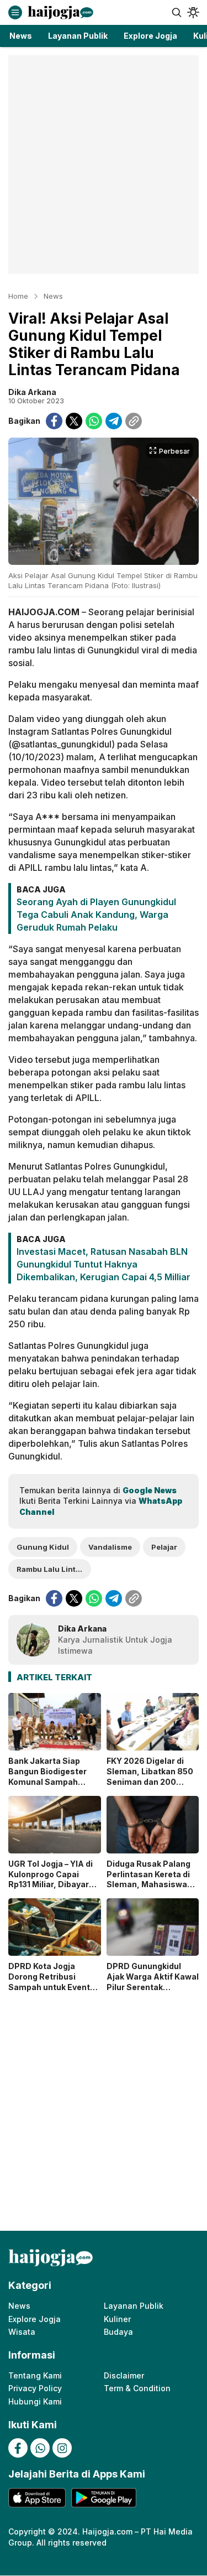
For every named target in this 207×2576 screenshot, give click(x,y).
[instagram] (62, 2448)
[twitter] (74, 421)
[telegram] (114, 421)
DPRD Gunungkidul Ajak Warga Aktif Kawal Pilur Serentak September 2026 (153, 1982)
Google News (150, 1490)
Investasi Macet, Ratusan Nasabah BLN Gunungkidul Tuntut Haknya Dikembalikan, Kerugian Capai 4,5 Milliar (104, 1264)
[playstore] (104, 2498)
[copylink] (134, 421)
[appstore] (37, 2498)
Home (18, 296)
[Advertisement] (104, 165)
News (53, 296)
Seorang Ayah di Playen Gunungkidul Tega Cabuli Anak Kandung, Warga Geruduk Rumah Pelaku (96, 915)
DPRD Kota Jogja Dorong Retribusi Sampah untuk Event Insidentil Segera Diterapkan (49, 1987)
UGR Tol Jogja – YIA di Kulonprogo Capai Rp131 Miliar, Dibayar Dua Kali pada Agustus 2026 (53, 1885)
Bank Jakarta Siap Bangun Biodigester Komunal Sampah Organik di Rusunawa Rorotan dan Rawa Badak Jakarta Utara (50, 1787)
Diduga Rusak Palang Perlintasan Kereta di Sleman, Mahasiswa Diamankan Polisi (148, 1879)
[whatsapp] (94, 421)
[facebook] (54, 421)
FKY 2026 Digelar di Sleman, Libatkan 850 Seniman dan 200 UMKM (150, 1777)
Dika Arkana (32, 392)
